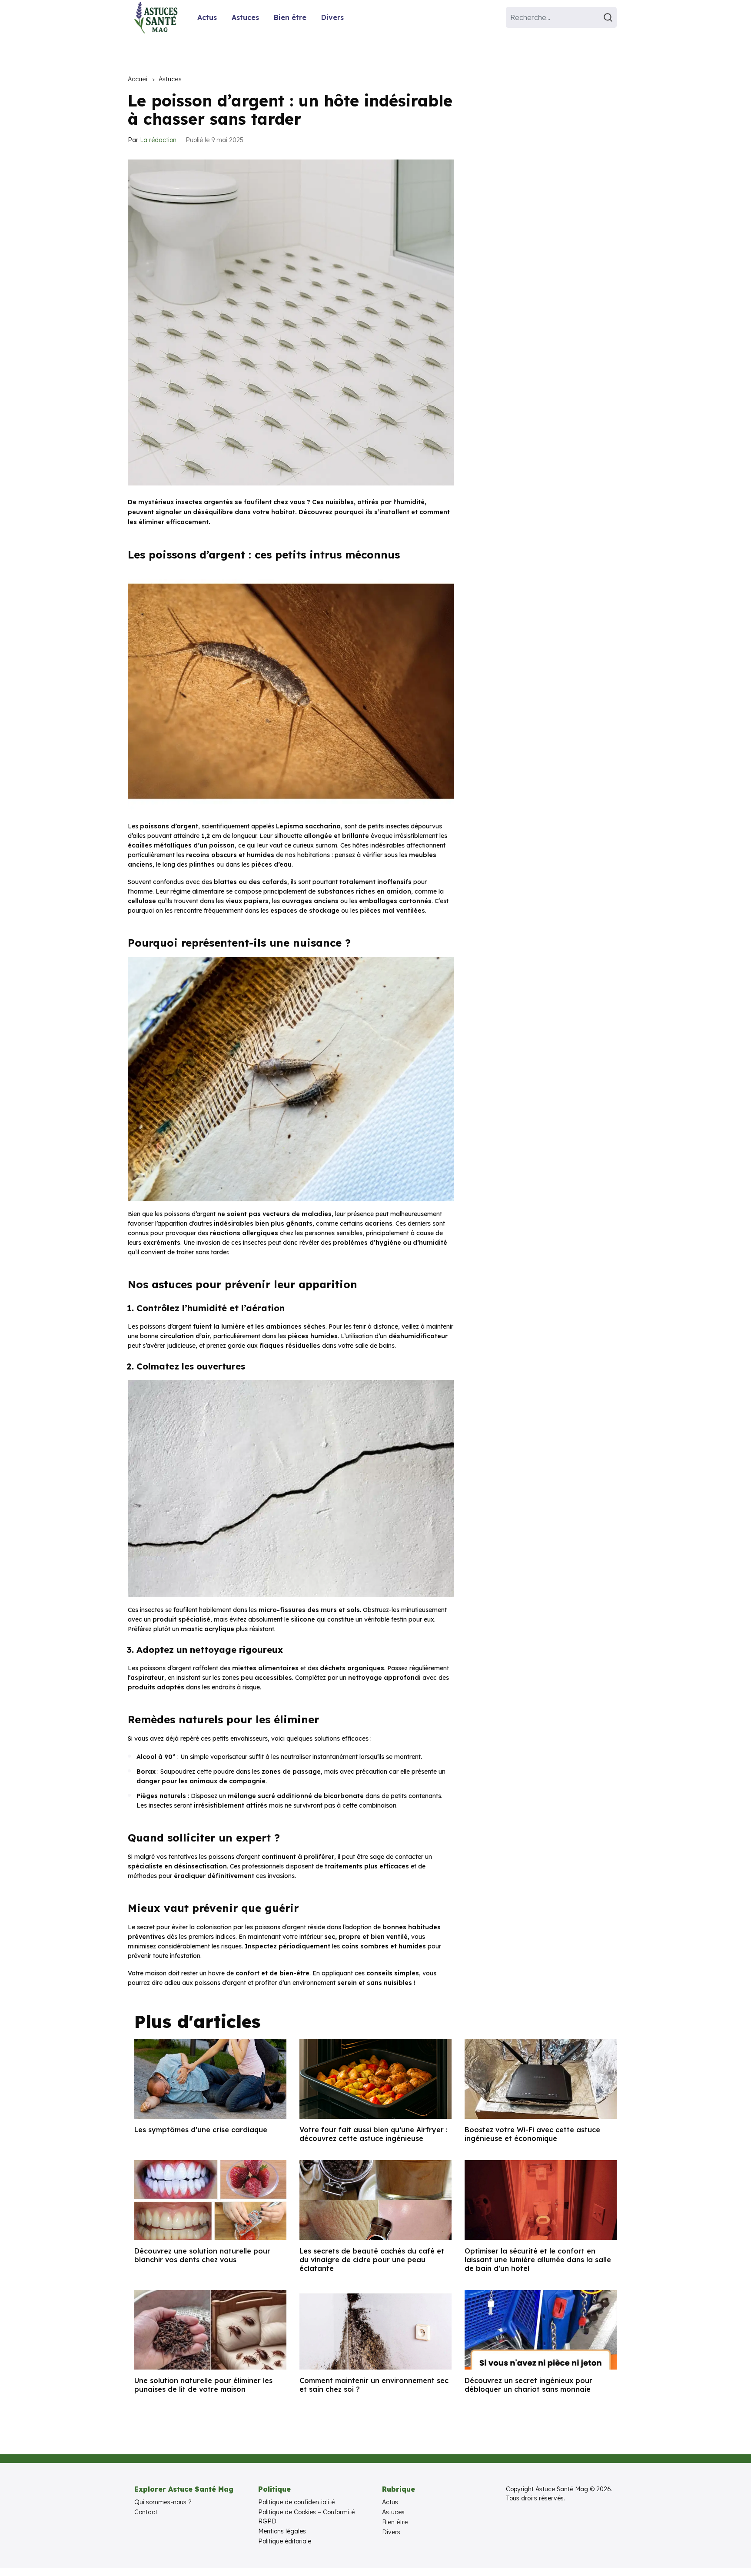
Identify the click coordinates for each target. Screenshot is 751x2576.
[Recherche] (609, 17)
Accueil (138, 79)
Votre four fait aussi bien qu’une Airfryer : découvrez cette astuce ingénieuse (374, 2134)
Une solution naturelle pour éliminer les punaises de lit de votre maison (203, 2385)
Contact (146, 2512)
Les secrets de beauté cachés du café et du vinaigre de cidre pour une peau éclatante (372, 2260)
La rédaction (158, 140)
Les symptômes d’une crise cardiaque (201, 2130)
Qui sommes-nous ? (163, 2502)
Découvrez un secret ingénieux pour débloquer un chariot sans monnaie (528, 2385)
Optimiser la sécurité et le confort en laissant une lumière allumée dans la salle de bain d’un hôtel (538, 2260)
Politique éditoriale (285, 2541)
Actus (207, 17)
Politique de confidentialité (296, 2502)
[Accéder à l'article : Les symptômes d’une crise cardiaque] (210, 2079)
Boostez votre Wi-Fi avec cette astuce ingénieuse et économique (532, 2134)
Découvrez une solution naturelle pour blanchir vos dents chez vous (202, 2255)
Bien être (290, 17)
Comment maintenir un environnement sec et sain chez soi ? (374, 2385)
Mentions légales (282, 2531)
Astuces (245, 17)
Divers (332, 17)
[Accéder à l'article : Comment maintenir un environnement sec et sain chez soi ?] (375, 2330)
